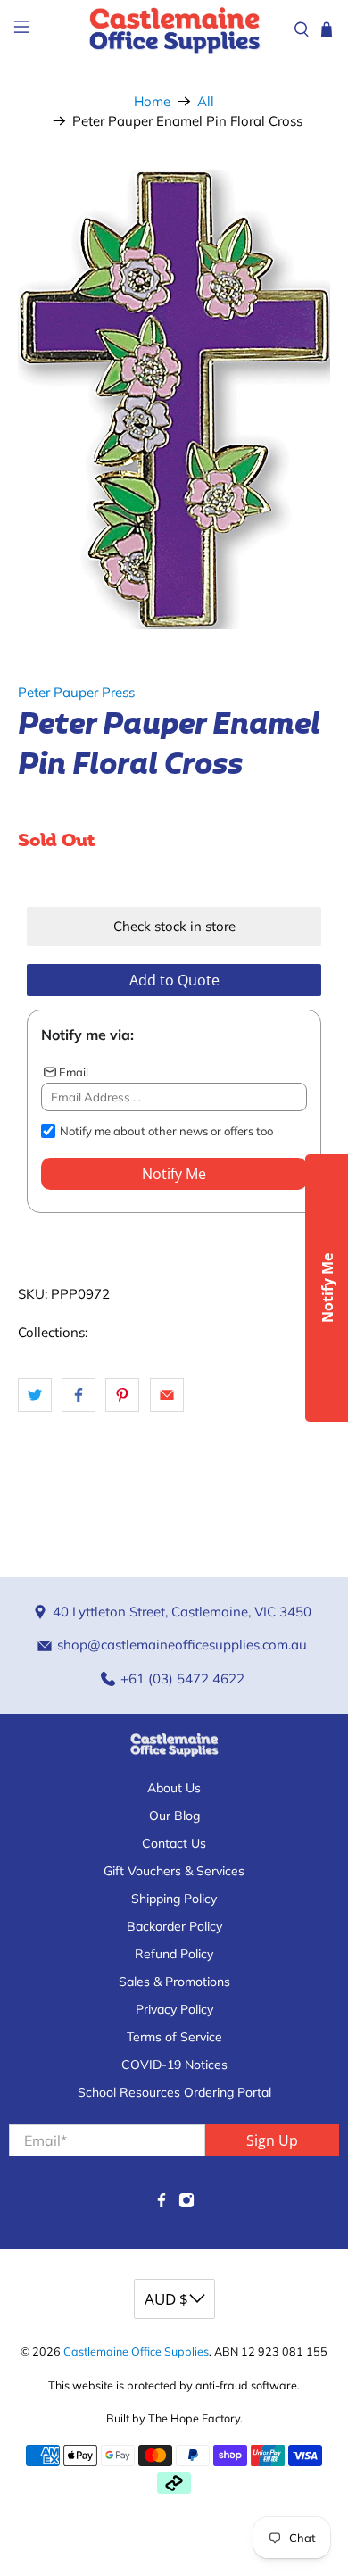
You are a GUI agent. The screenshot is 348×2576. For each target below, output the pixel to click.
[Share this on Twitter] (35, 1395)
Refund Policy (174, 1954)
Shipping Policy (174, 1899)
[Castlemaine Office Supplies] (174, 29)
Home (152, 101)
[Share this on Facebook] (79, 1395)
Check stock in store (174, 926)
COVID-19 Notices (174, 2065)
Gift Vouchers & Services (174, 1871)
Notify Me (174, 1174)
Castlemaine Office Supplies (136, 2351)
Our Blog (174, 1816)
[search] (302, 29)
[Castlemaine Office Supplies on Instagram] (186, 2204)
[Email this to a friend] (167, 1395)
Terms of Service (174, 2037)
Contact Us (174, 1843)
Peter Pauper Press (76, 692)
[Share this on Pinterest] (122, 1395)
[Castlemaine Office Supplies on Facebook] (162, 2204)
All (206, 101)
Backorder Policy (174, 1926)
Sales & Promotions (174, 1982)
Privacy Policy (174, 2009)
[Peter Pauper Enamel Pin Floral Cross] (174, 400)
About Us (174, 1788)
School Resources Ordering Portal (174, 2092)
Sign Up (272, 2140)
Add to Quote (174, 980)
